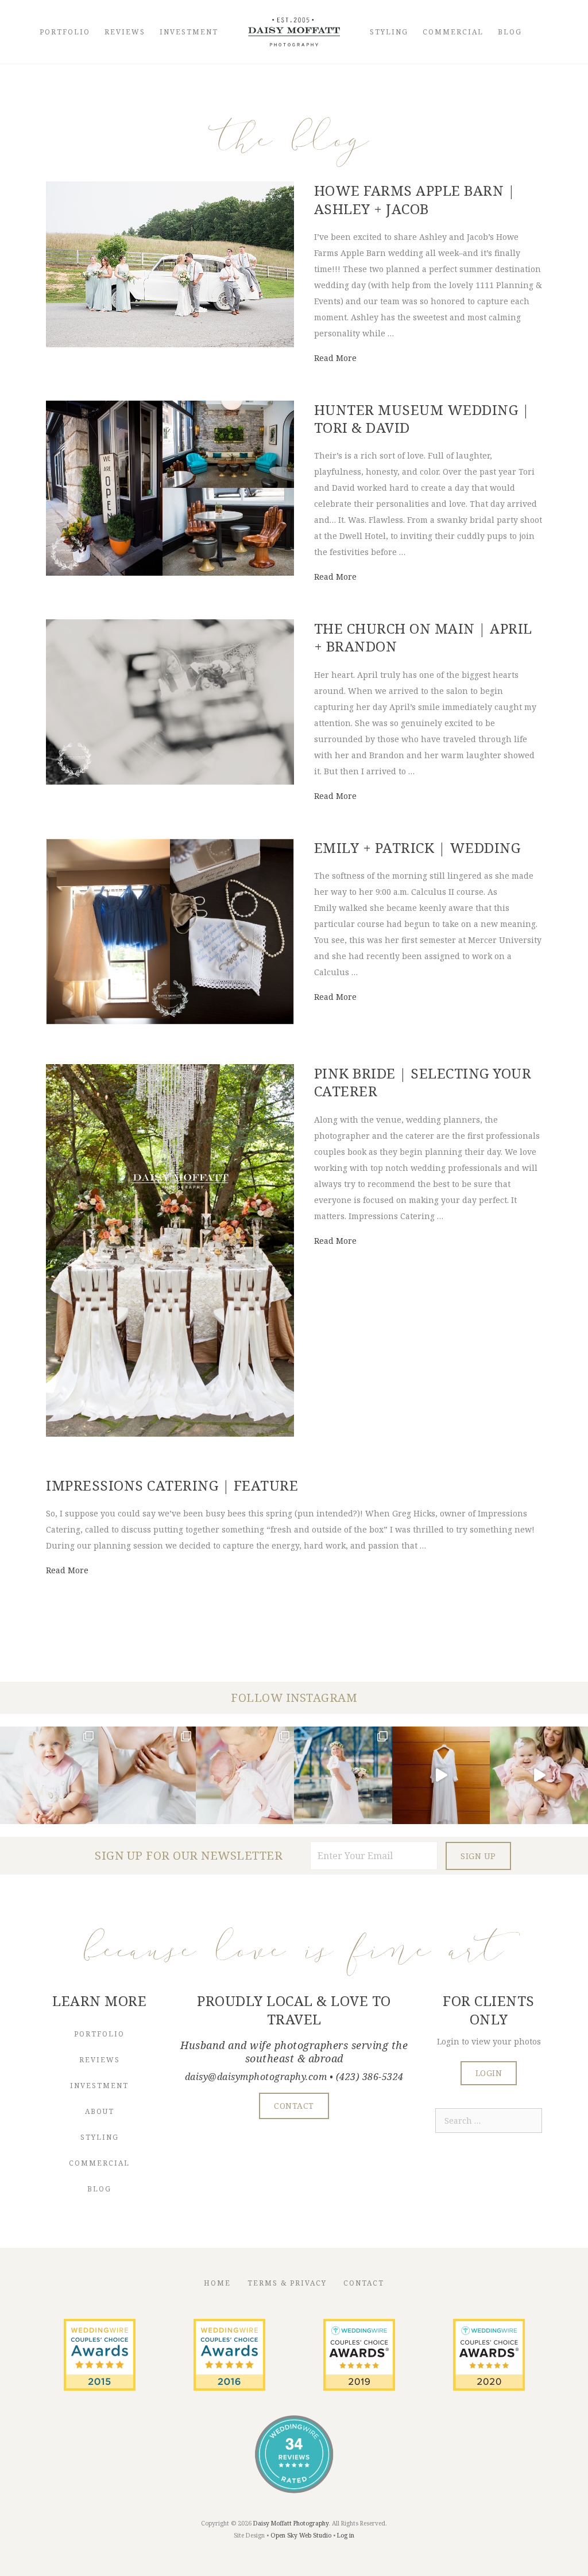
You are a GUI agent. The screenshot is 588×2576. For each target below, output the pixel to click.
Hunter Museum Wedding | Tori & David (422, 418)
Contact (364, 2283)
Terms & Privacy (287, 2283)
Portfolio (65, 32)
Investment (189, 32)
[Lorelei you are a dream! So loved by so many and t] (245, 1776)
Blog (510, 32)
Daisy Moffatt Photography (291, 2523)
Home (217, 2283)
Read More (335, 358)
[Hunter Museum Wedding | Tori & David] (170, 573)
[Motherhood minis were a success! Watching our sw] (539, 1776)
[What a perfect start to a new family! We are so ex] (343, 1776)
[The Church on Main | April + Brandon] (170, 781)
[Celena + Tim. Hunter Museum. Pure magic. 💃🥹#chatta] (441, 1776)
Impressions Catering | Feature (172, 1485)
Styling (389, 32)
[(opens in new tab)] (100, 2387)
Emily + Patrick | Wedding (417, 847)
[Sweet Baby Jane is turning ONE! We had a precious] (49, 1776)
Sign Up (478, 1856)
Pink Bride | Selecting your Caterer (423, 1082)
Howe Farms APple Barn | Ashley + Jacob (415, 199)
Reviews (125, 32)
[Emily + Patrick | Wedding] (170, 1021)
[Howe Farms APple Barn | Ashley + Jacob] (170, 344)
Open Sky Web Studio (301, 2535)
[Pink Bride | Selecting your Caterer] (170, 1434)
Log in (346, 2535)
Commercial (453, 32)
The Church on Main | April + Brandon (423, 637)
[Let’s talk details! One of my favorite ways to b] (147, 1776)
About (100, 2111)
